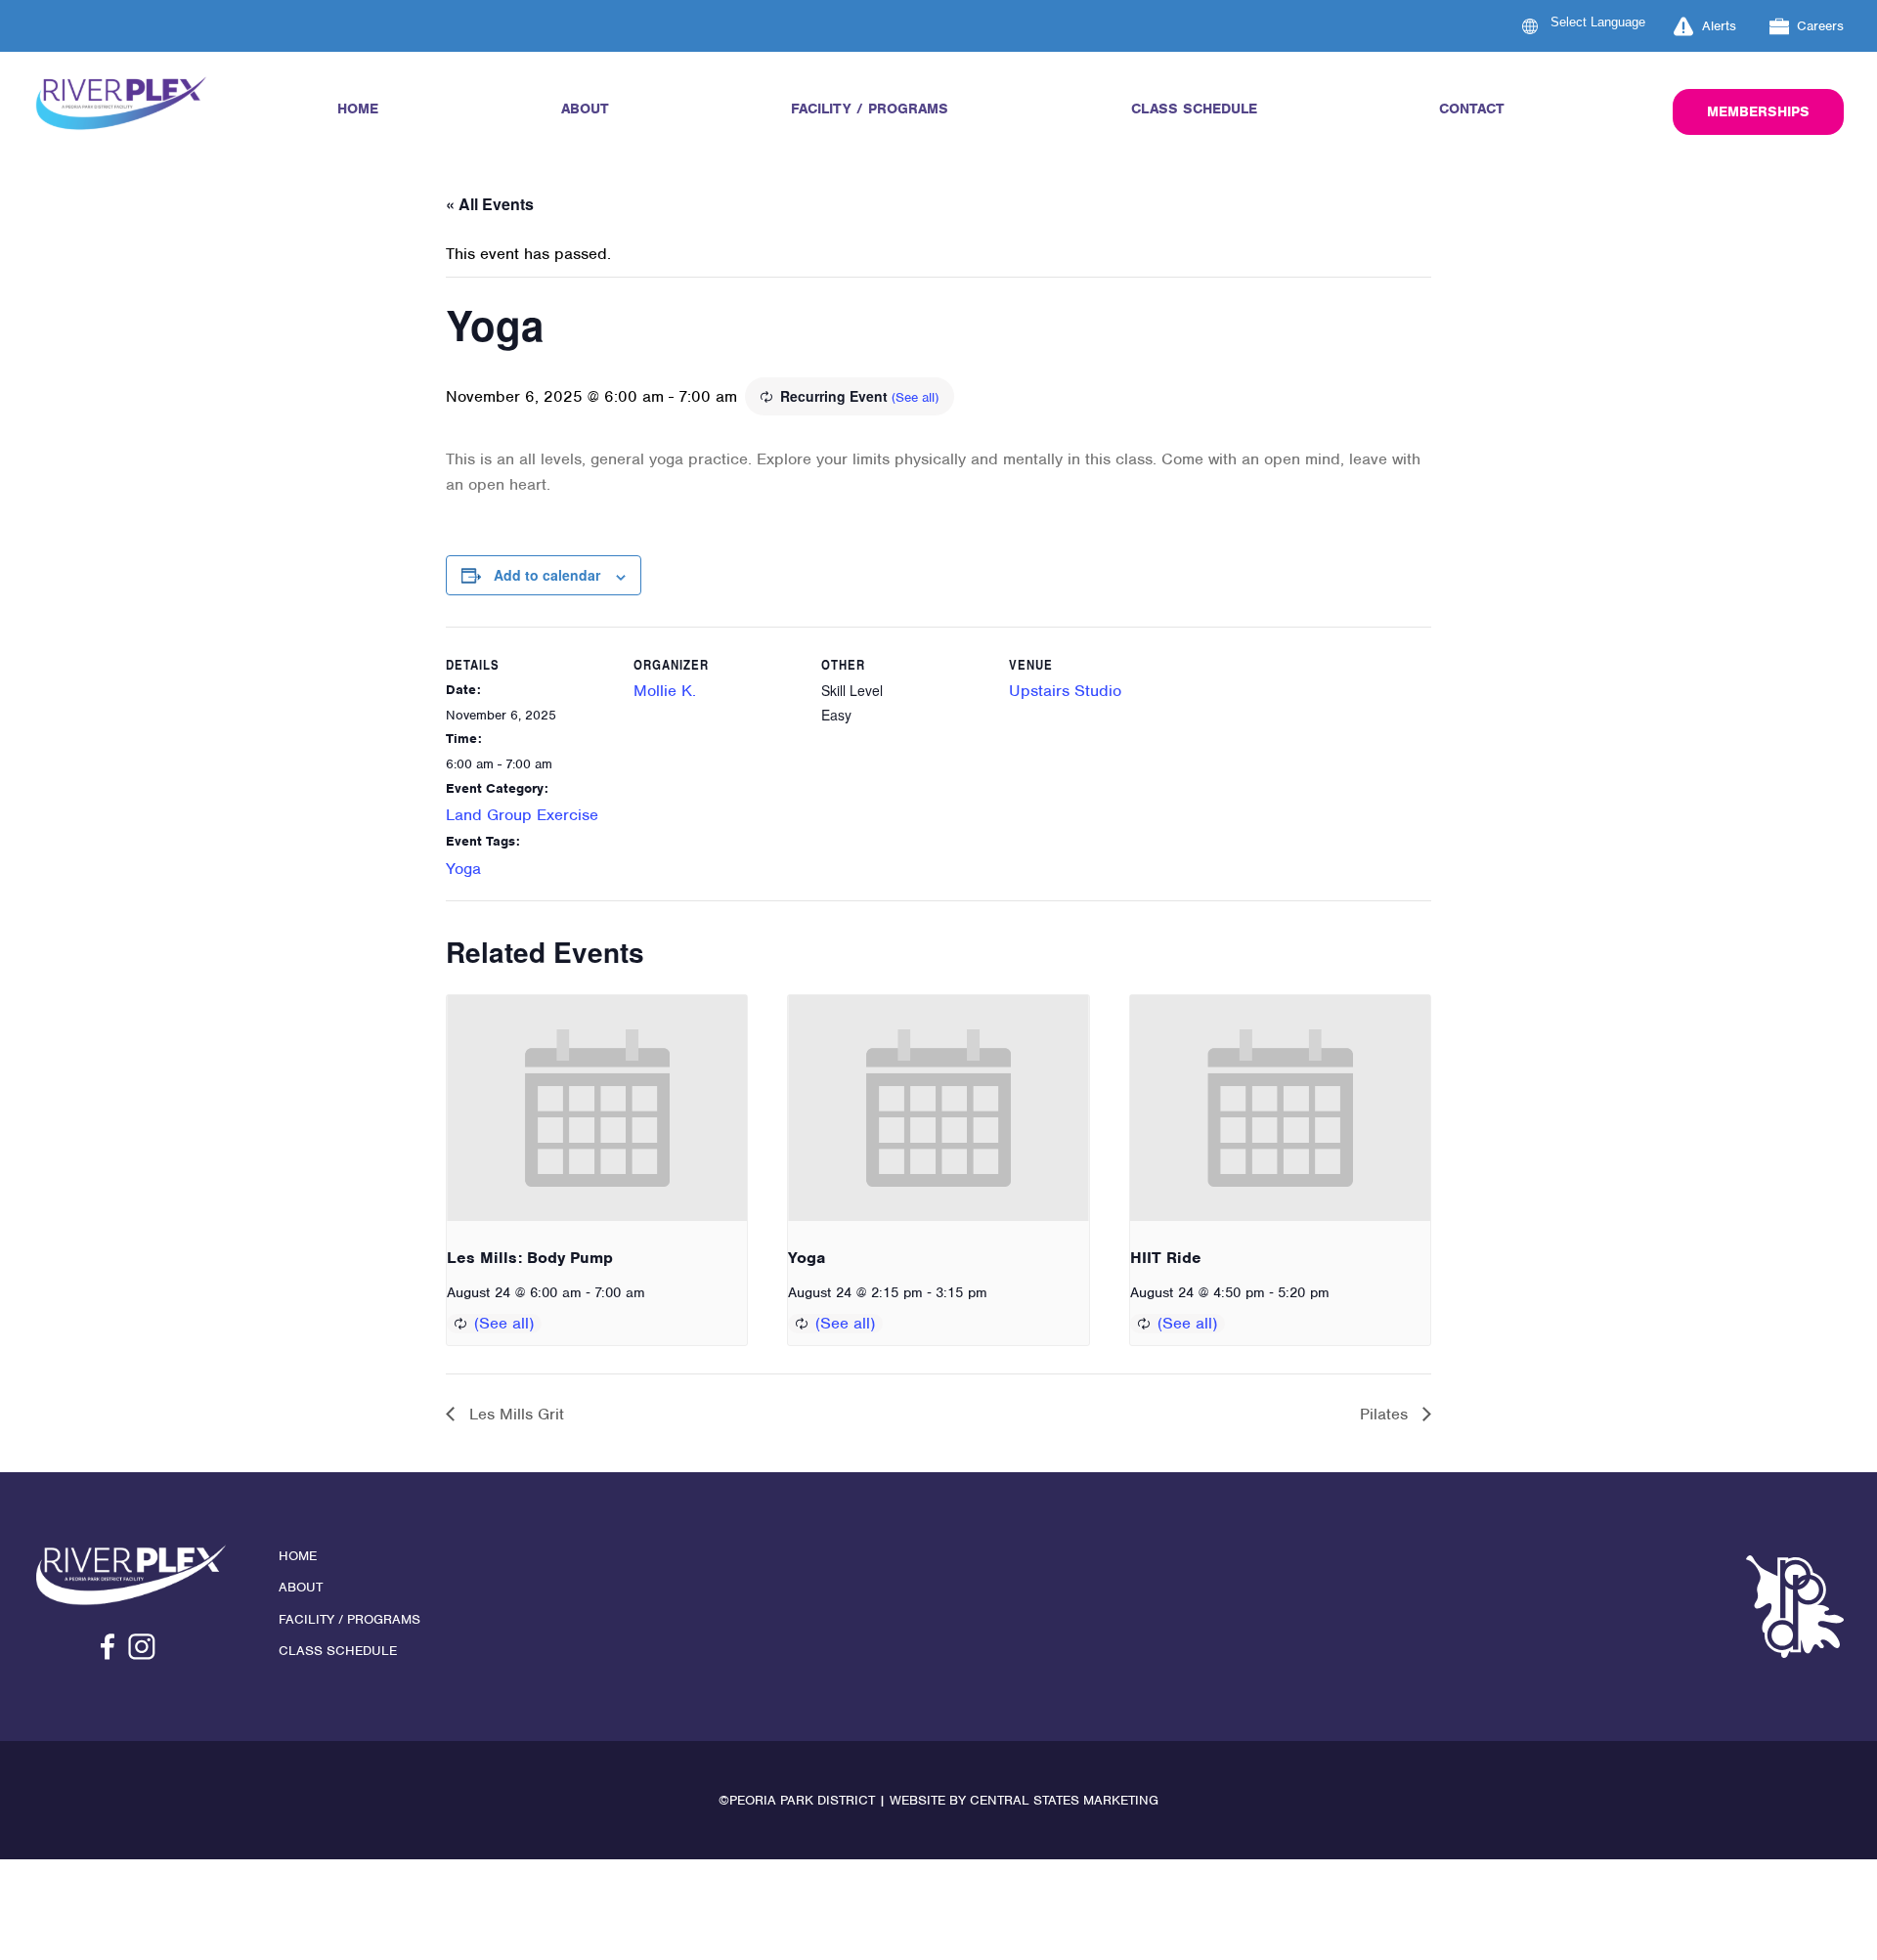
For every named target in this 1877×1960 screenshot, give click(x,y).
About (585, 109)
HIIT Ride (1166, 1258)
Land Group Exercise (522, 815)
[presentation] (597, 1108)
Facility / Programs (870, 109)
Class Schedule (1194, 109)
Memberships (1758, 111)
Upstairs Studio (1065, 691)
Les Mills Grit (514, 1414)
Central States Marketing (1064, 1800)
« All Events (490, 204)
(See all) (915, 397)
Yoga (463, 869)
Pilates (1386, 1414)
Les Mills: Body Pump (530, 1258)
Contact (1472, 109)
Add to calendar (547, 575)
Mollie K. (665, 691)
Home (358, 109)
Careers (1820, 26)
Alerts (1719, 26)
